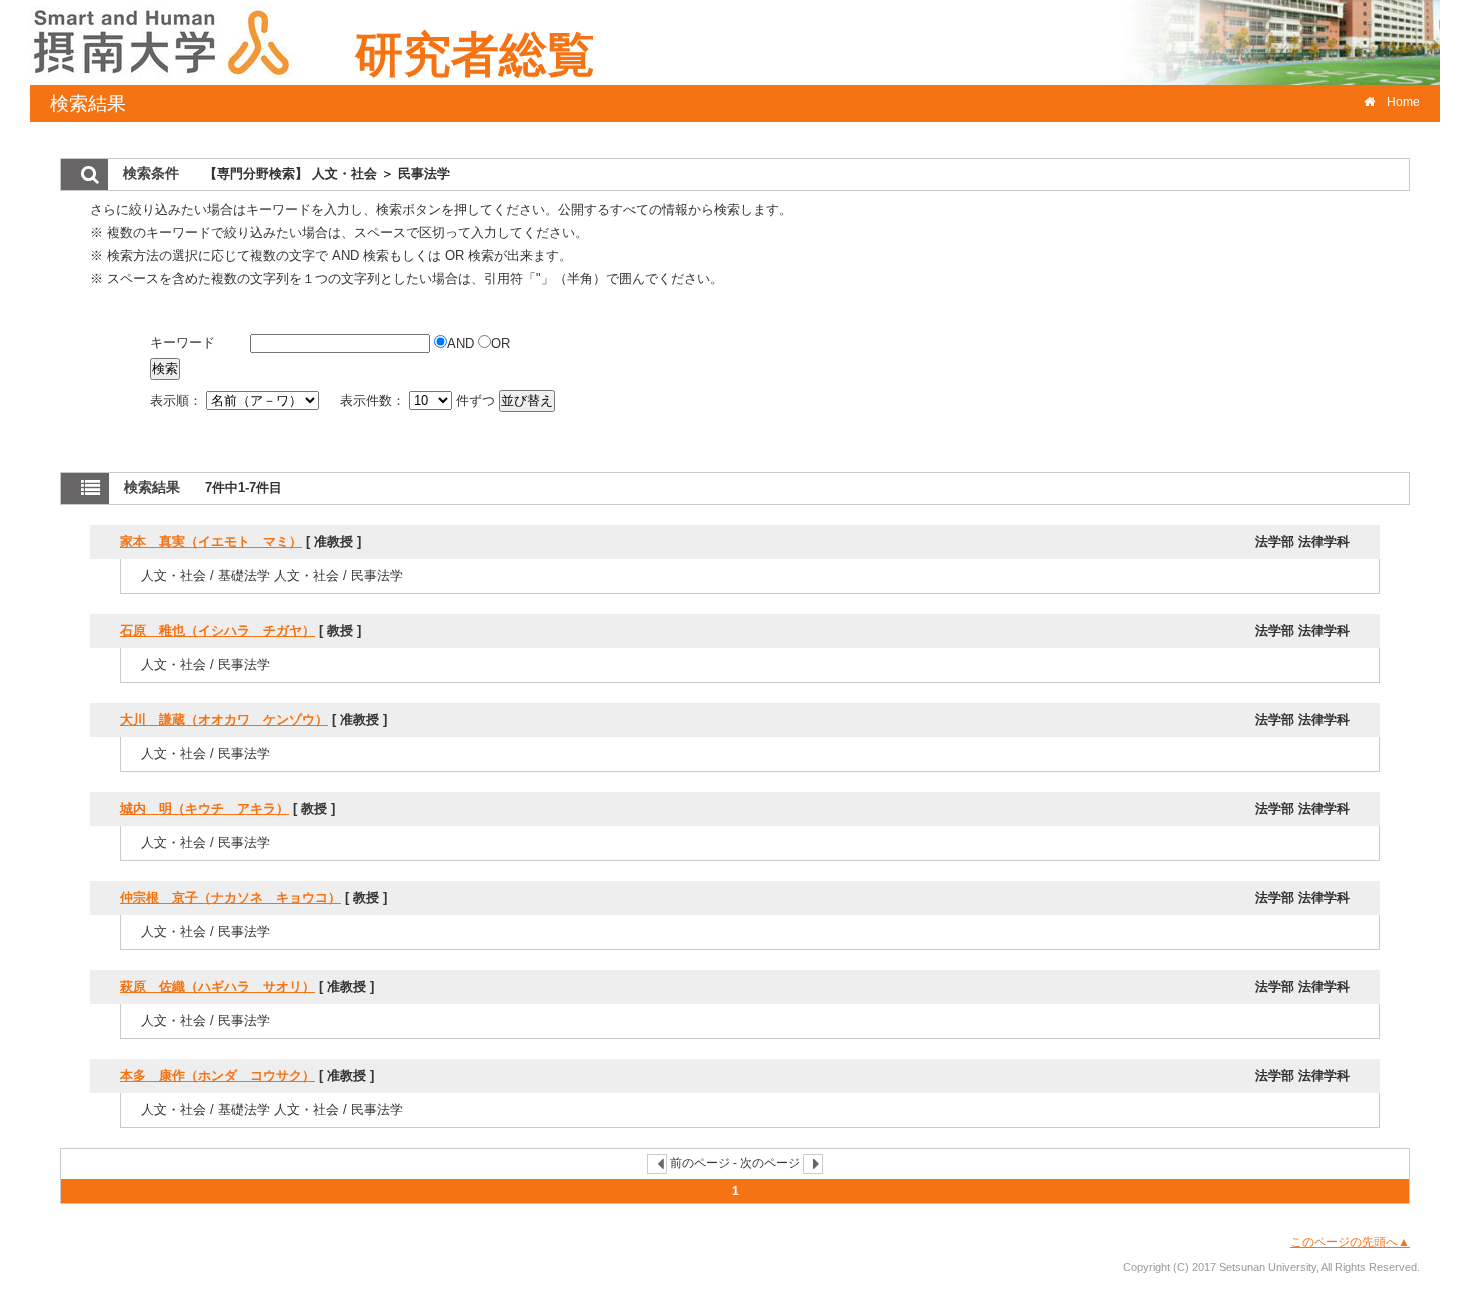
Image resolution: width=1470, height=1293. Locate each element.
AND (462, 343)
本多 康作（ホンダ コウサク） (217, 1075)
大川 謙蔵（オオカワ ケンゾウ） (224, 719)
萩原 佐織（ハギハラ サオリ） (217, 986)
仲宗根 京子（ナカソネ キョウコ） (230, 897)
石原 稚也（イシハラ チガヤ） (217, 630)
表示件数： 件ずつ (419, 400)
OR (500, 343)
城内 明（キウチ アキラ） (204, 808)
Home (1403, 102)
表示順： (178, 400)
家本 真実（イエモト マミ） (211, 541)
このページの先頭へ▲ (1350, 1242)
